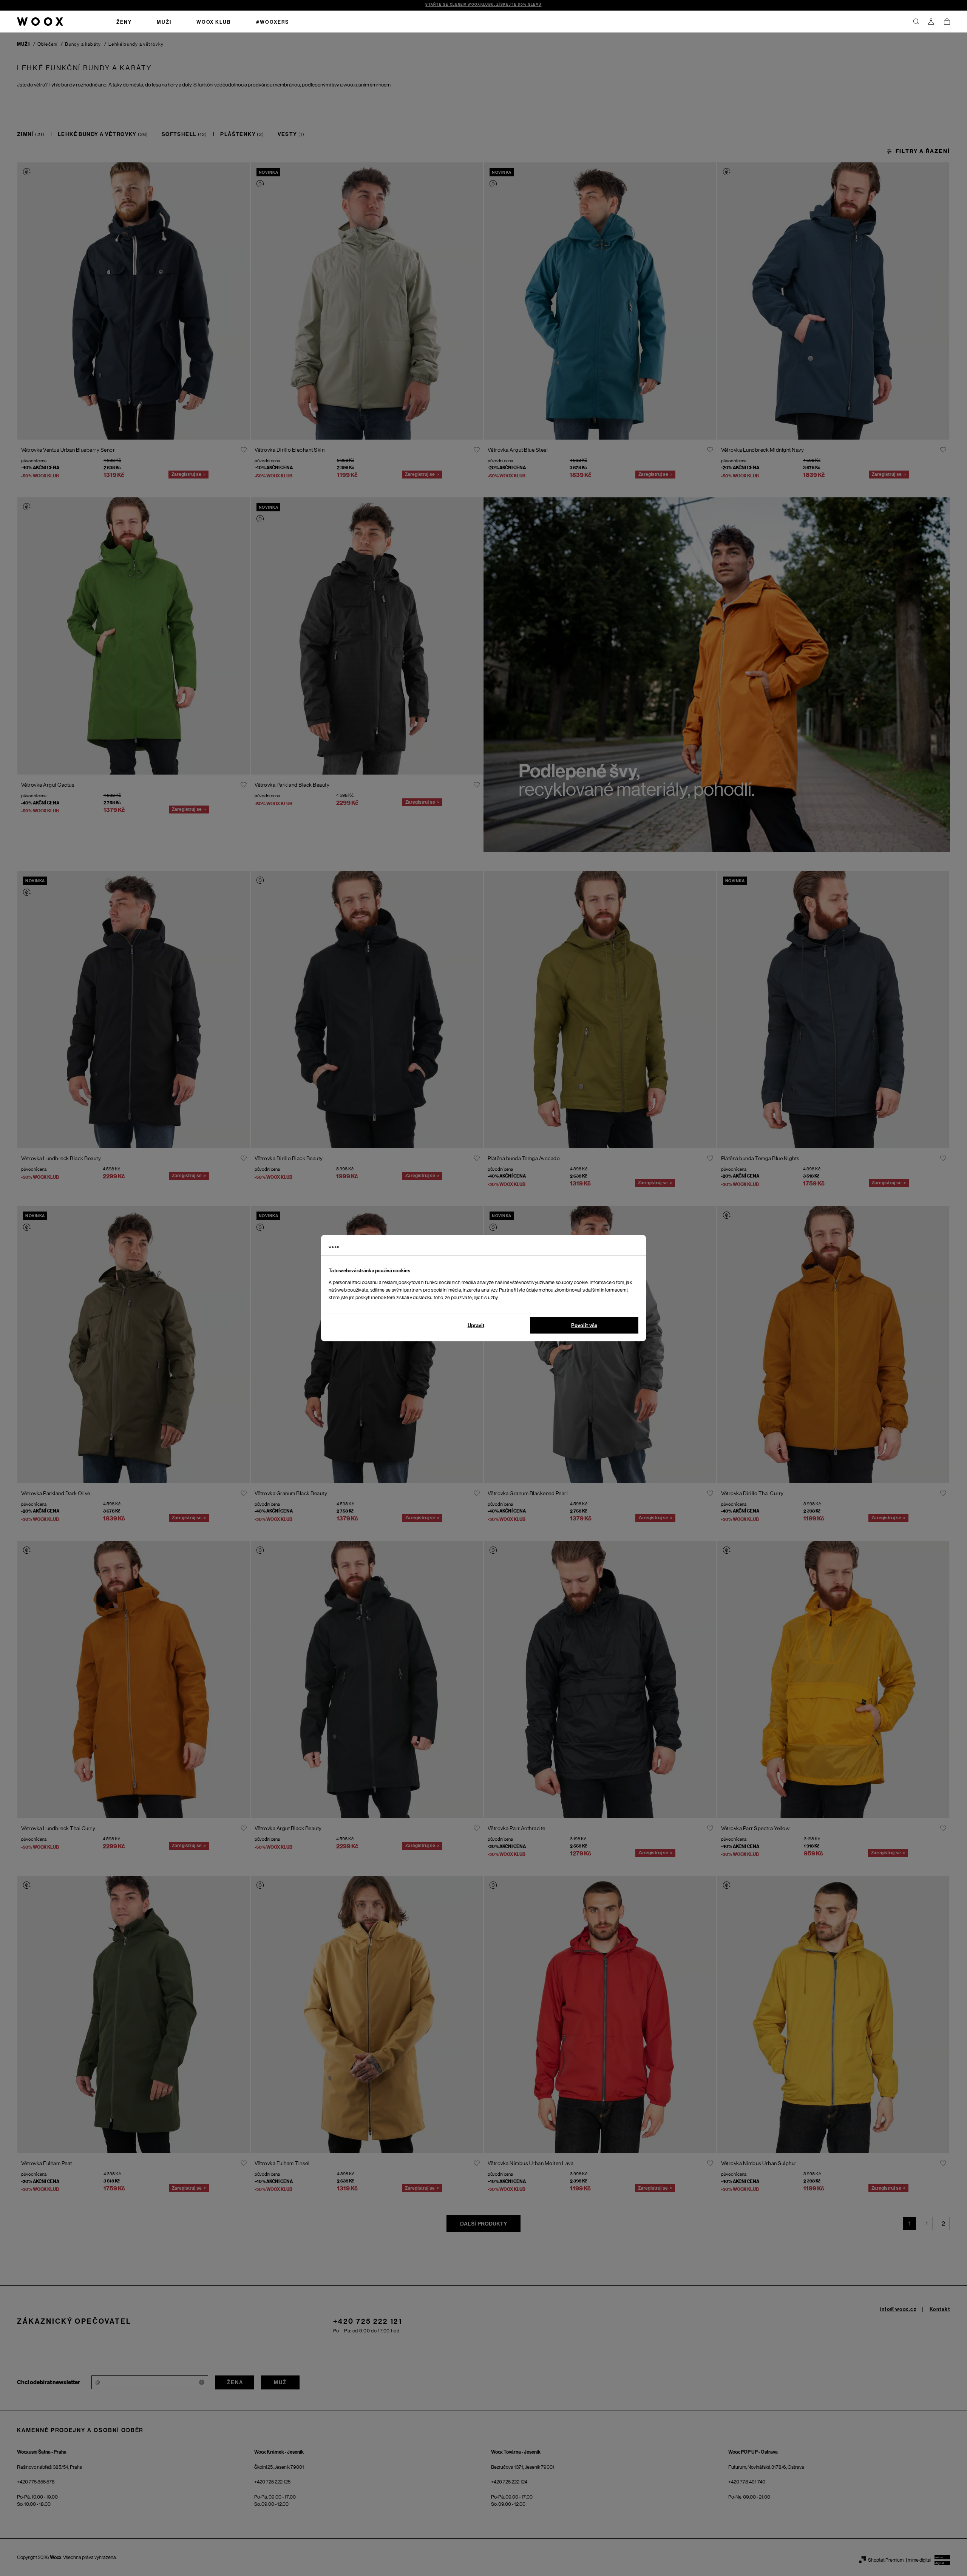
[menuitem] (124, 22)
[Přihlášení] (931, 22)
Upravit (476, 1325)
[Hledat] (916, 22)
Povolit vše (584, 1325)
